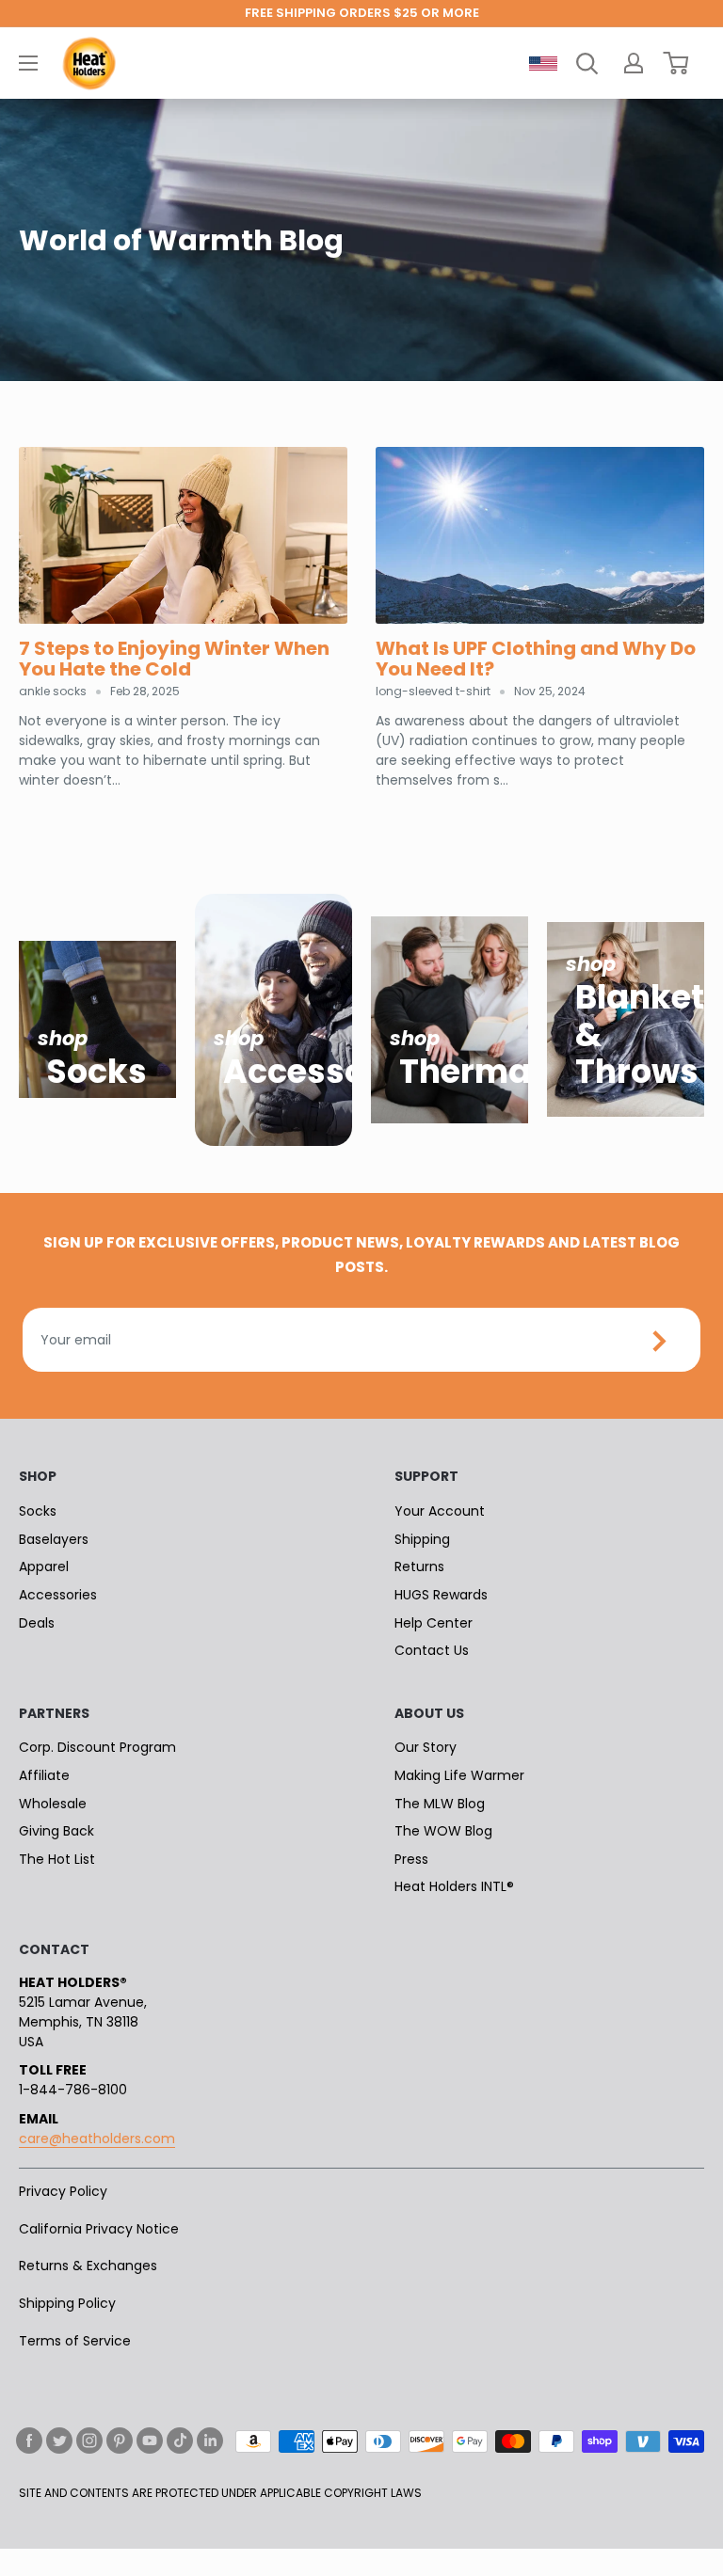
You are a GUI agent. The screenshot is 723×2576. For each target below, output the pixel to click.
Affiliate (44, 1775)
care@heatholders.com (97, 2139)
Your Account (440, 1511)
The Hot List (57, 1859)
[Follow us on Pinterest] (120, 2441)
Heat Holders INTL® (454, 1886)
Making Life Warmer (459, 1775)
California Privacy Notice (99, 2229)
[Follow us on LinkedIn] (210, 2441)
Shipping (422, 1539)
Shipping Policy (67, 2303)
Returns (419, 1566)
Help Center (434, 1623)
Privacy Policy (63, 2191)
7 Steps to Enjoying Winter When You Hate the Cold (174, 659)
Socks (38, 1511)
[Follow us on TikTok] (180, 2441)
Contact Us (432, 1650)
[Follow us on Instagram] (89, 2441)
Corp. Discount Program (97, 1747)
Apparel (44, 1566)
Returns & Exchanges (88, 2266)
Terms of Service (75, 2341)
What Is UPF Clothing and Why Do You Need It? (536, 659)
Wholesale (53, 1804)
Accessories (58, 1595)
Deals (37, 1623)
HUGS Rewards (441, 1595)
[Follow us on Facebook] (29, 2441)
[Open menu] (28, 63)
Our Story (426, 1747)
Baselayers (54, 1539)
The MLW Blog (440, 1804)
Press (411, 1859)
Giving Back (56, 1831)
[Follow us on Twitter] (59, 2441)
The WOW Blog (443, 1831)
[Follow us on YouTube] (150, 2441)
